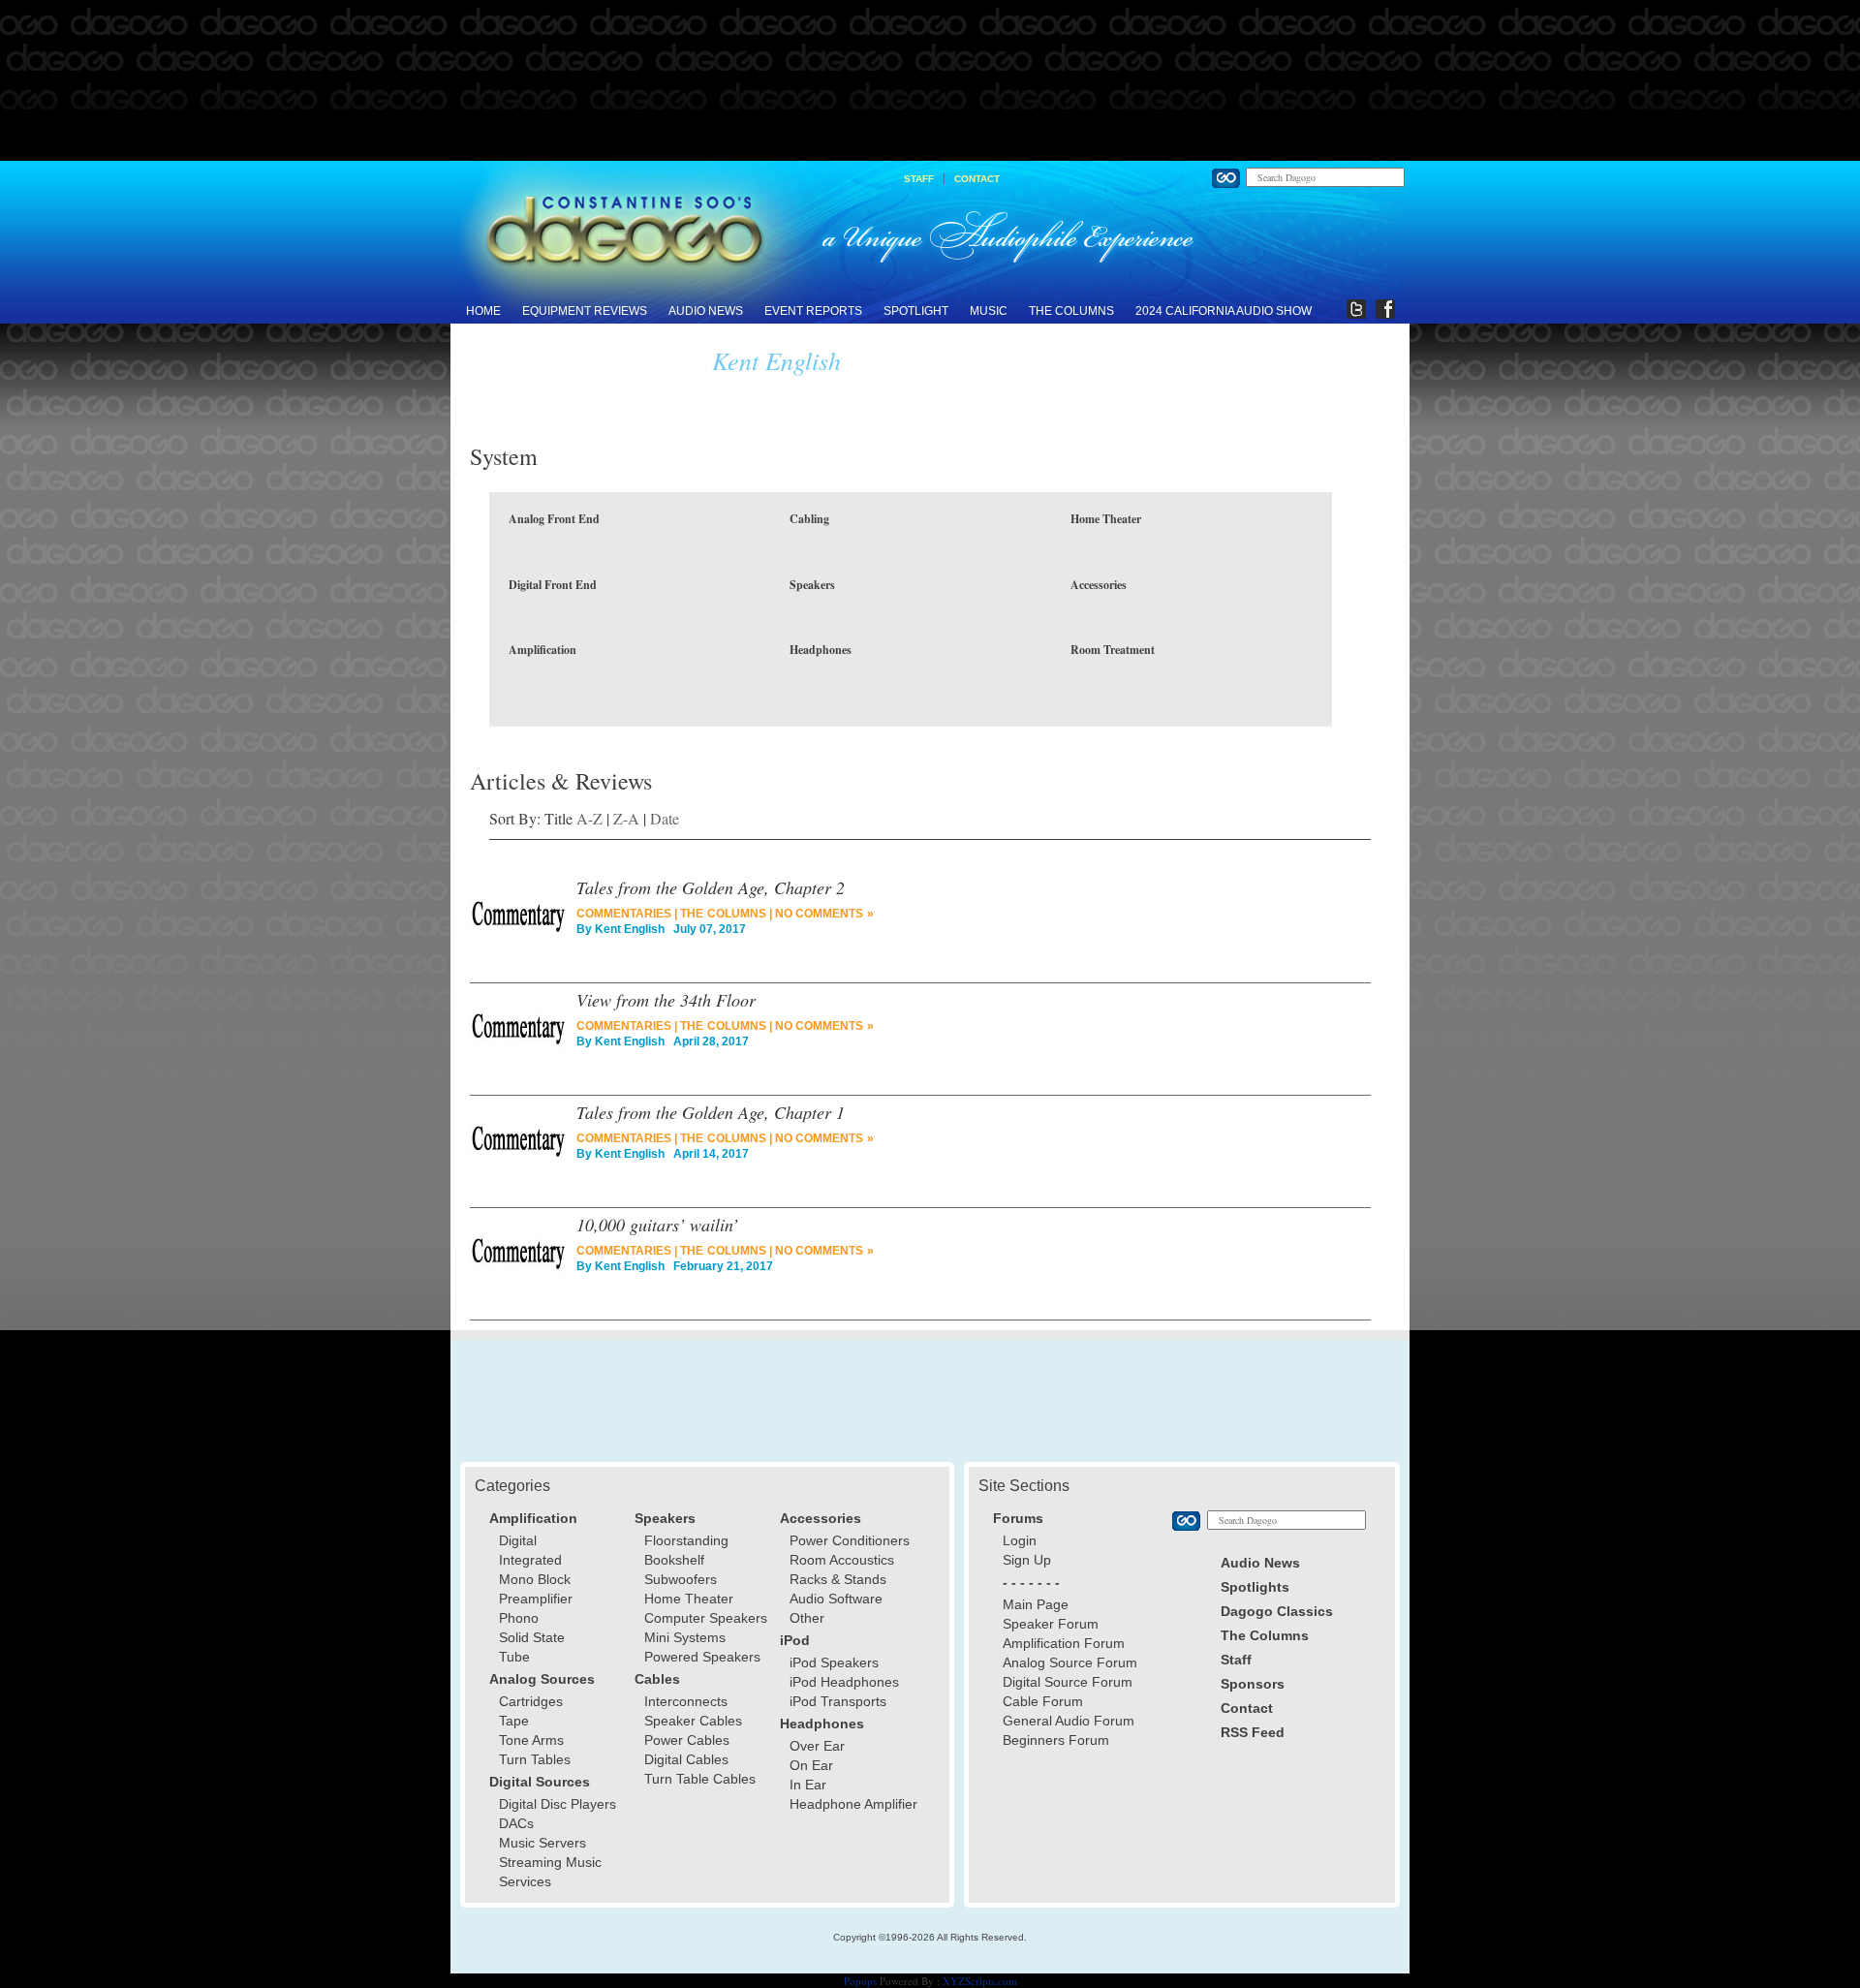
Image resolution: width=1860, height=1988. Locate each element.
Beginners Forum (1056, 1740)
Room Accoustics (842, 1560)
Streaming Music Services (550, 1872)
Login (1020, 1540)
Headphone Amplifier (853, 1804)
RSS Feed (1253, 1732)
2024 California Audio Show (1224, 311)
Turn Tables (535, 1759)
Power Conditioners (850, 1540)
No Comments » (824, 914)
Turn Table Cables (700, 1779)
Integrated (530, 1560)
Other (807, 1618)
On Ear (811, 1765)
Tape (514, 1721)
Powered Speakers (702, 1657)
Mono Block (535, 1579)
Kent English (630, 929)
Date (665, 818)
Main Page (1036, 1604)
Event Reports (813, 311)
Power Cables (687, 1740)
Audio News (706, 311)
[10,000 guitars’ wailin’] (518, 1261)
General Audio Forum (1069, 1721)
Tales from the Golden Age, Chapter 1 (711, 1112)
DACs (516, 1823)
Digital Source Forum (1068, 1682)
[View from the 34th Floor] (518, 1037)
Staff (919, 179)
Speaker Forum (1051, 1624)
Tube (514, 1657)
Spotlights (1255, 1587)
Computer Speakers (706, 1618)
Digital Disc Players (558, 1804)
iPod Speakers (834, 1662)
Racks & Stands (838, 1579)
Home (483, 311)
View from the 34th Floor (666, 1000)
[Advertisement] (930, 81)
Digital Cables (686, 1759)
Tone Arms (531, 1740)
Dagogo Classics (1277, 1611)
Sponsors (1253, 1684)
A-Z (589, 818)
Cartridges (531, 1701)
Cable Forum (1043, 1701)
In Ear (808, 1785)
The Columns (1071, 311)
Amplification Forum (1064, 1643)
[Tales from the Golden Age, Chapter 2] (518, 924)
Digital (518, 1540)
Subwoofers (681, 1579)
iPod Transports (838, 1701)
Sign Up (1027, 1560)
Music (989, 311)
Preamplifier (536, 1599)
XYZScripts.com (980, 1981)
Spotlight (916, 311)
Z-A (626, 818)
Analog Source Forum (1070, 1662)
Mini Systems (685, 1637)
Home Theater (689, 1599)
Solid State (532, 1637)
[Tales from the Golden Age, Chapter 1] (518, 1149)
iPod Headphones (844, 1682)
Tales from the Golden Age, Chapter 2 (711, 887)
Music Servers (542, 1843)
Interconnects (686, 1701)
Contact (977, 179)
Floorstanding (686, 1540)
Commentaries (624, 914)
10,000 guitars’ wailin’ (657, 1225)
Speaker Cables (693, 1721)
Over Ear (817, 1746)
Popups (860, 1981)
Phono (519, 1618)
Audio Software (836, 1599)
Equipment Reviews (585, 311)
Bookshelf (674, 1560)
